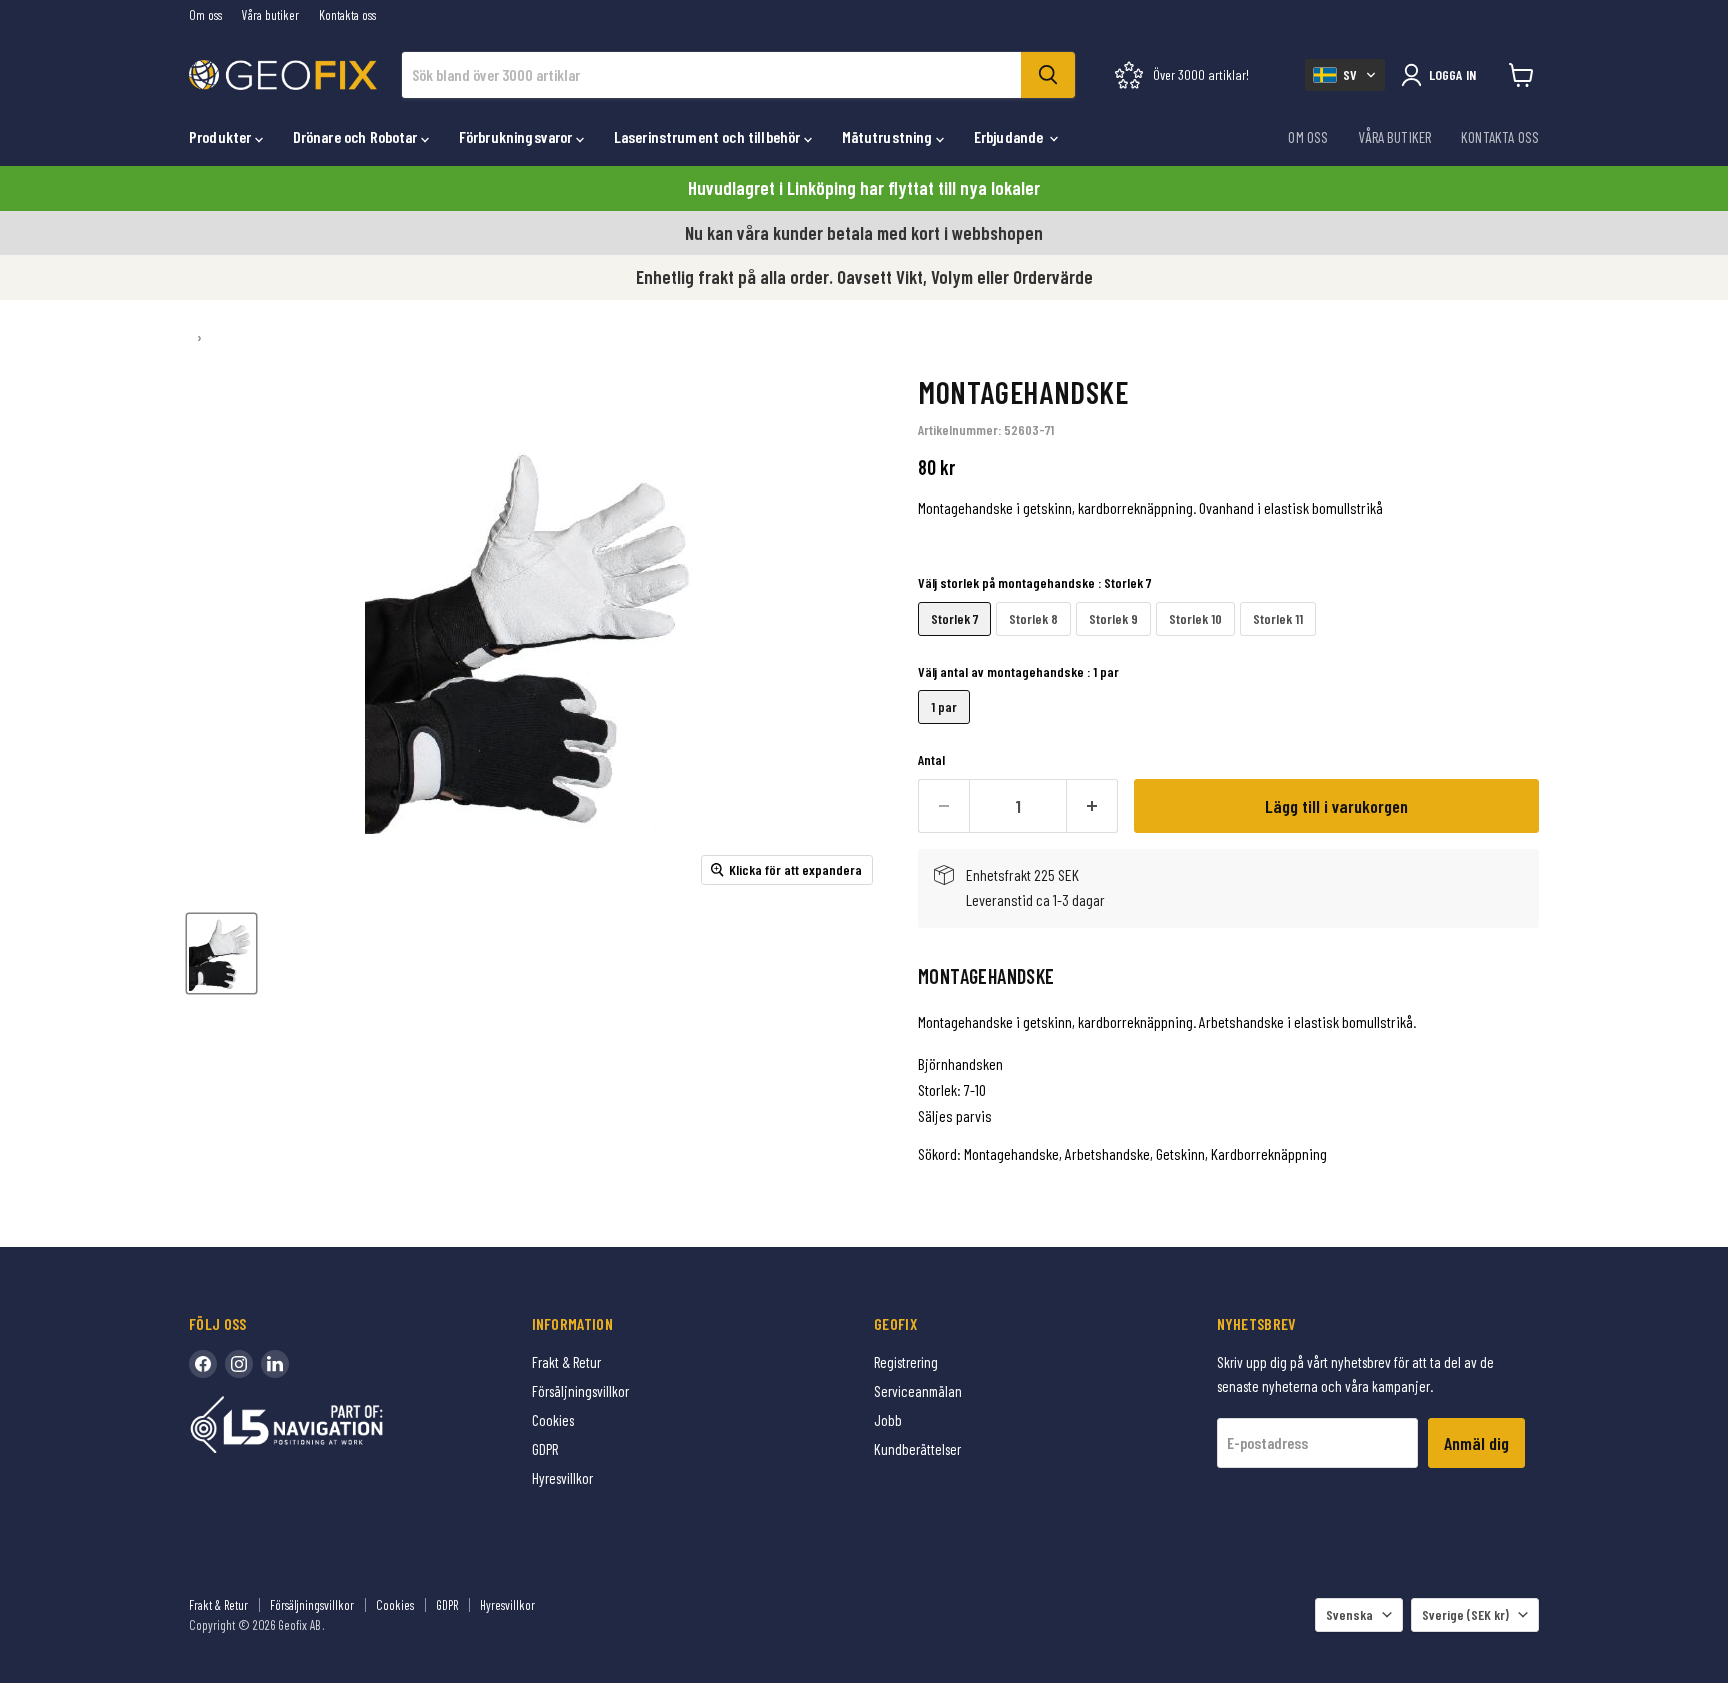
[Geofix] (329, 1455)
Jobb (888, 1420)
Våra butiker (270, 15)
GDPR (545, 1449)
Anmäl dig (1476, 1443)
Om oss (205, 15)
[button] (1345, 75)
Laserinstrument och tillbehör (709, 136)
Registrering (906, 1362)
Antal (931, 760)
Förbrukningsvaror (517, 136)
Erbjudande (1010, 136)
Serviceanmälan (918, 1391)
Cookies (553, 1420)
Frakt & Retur (566, 1362)
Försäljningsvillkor (580, 1391)
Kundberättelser (917, 1449)
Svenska (1349, 1614)
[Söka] (1048, 75)
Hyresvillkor (562, 1478)
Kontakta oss (347, 15)
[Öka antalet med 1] (1092, 806)
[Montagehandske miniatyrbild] (221, 953)
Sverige (1465, 1614)
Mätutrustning (889, 136)
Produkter (222, 136)
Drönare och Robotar (357, 136)
